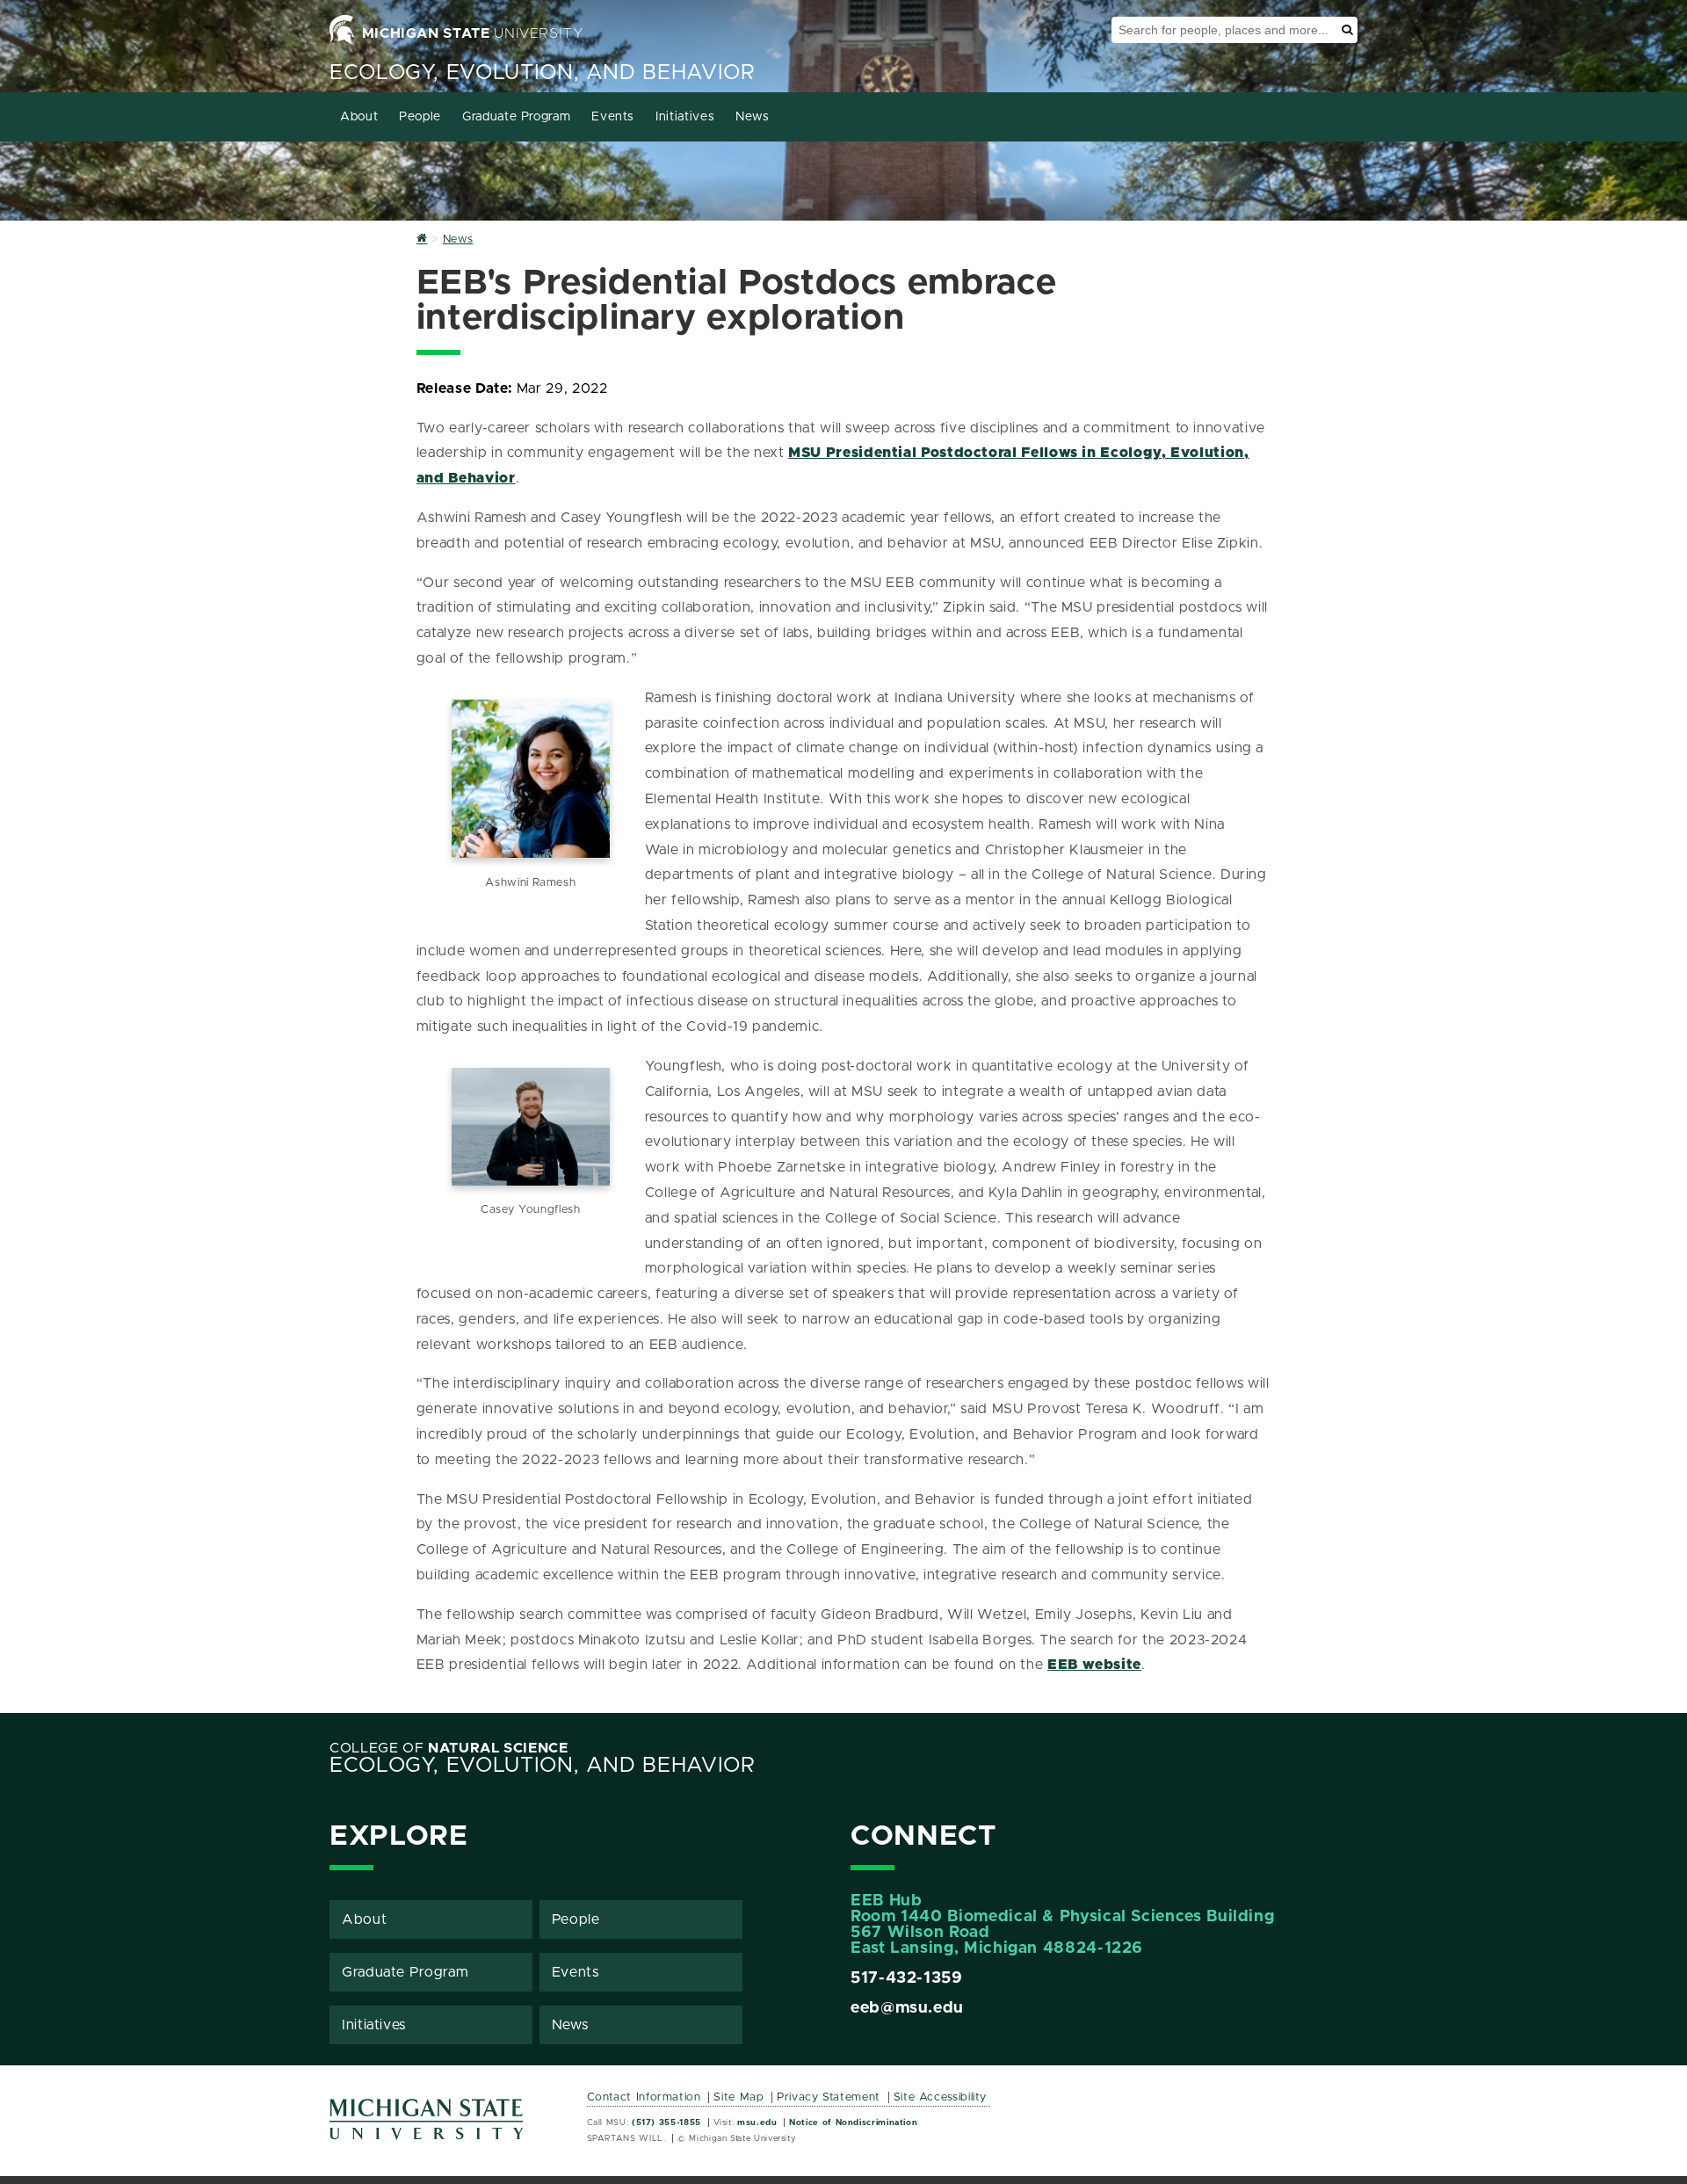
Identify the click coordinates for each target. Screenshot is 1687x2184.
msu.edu (757, 2122)
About (359, 117)
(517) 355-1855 (666, 2122)
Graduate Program (516, 117)
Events (613, 117)
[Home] (422, 239)
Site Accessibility (941, 2097)
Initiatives (685, 117)
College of (449, 1748)
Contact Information (644, 2097)
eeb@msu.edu (907, 2008)
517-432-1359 (907, 1978)
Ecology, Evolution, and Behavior (542, 73)
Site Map (739, 2097)
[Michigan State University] (427, 2126)
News (753, 117)
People (420, 117)
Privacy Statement (829, 2097)
